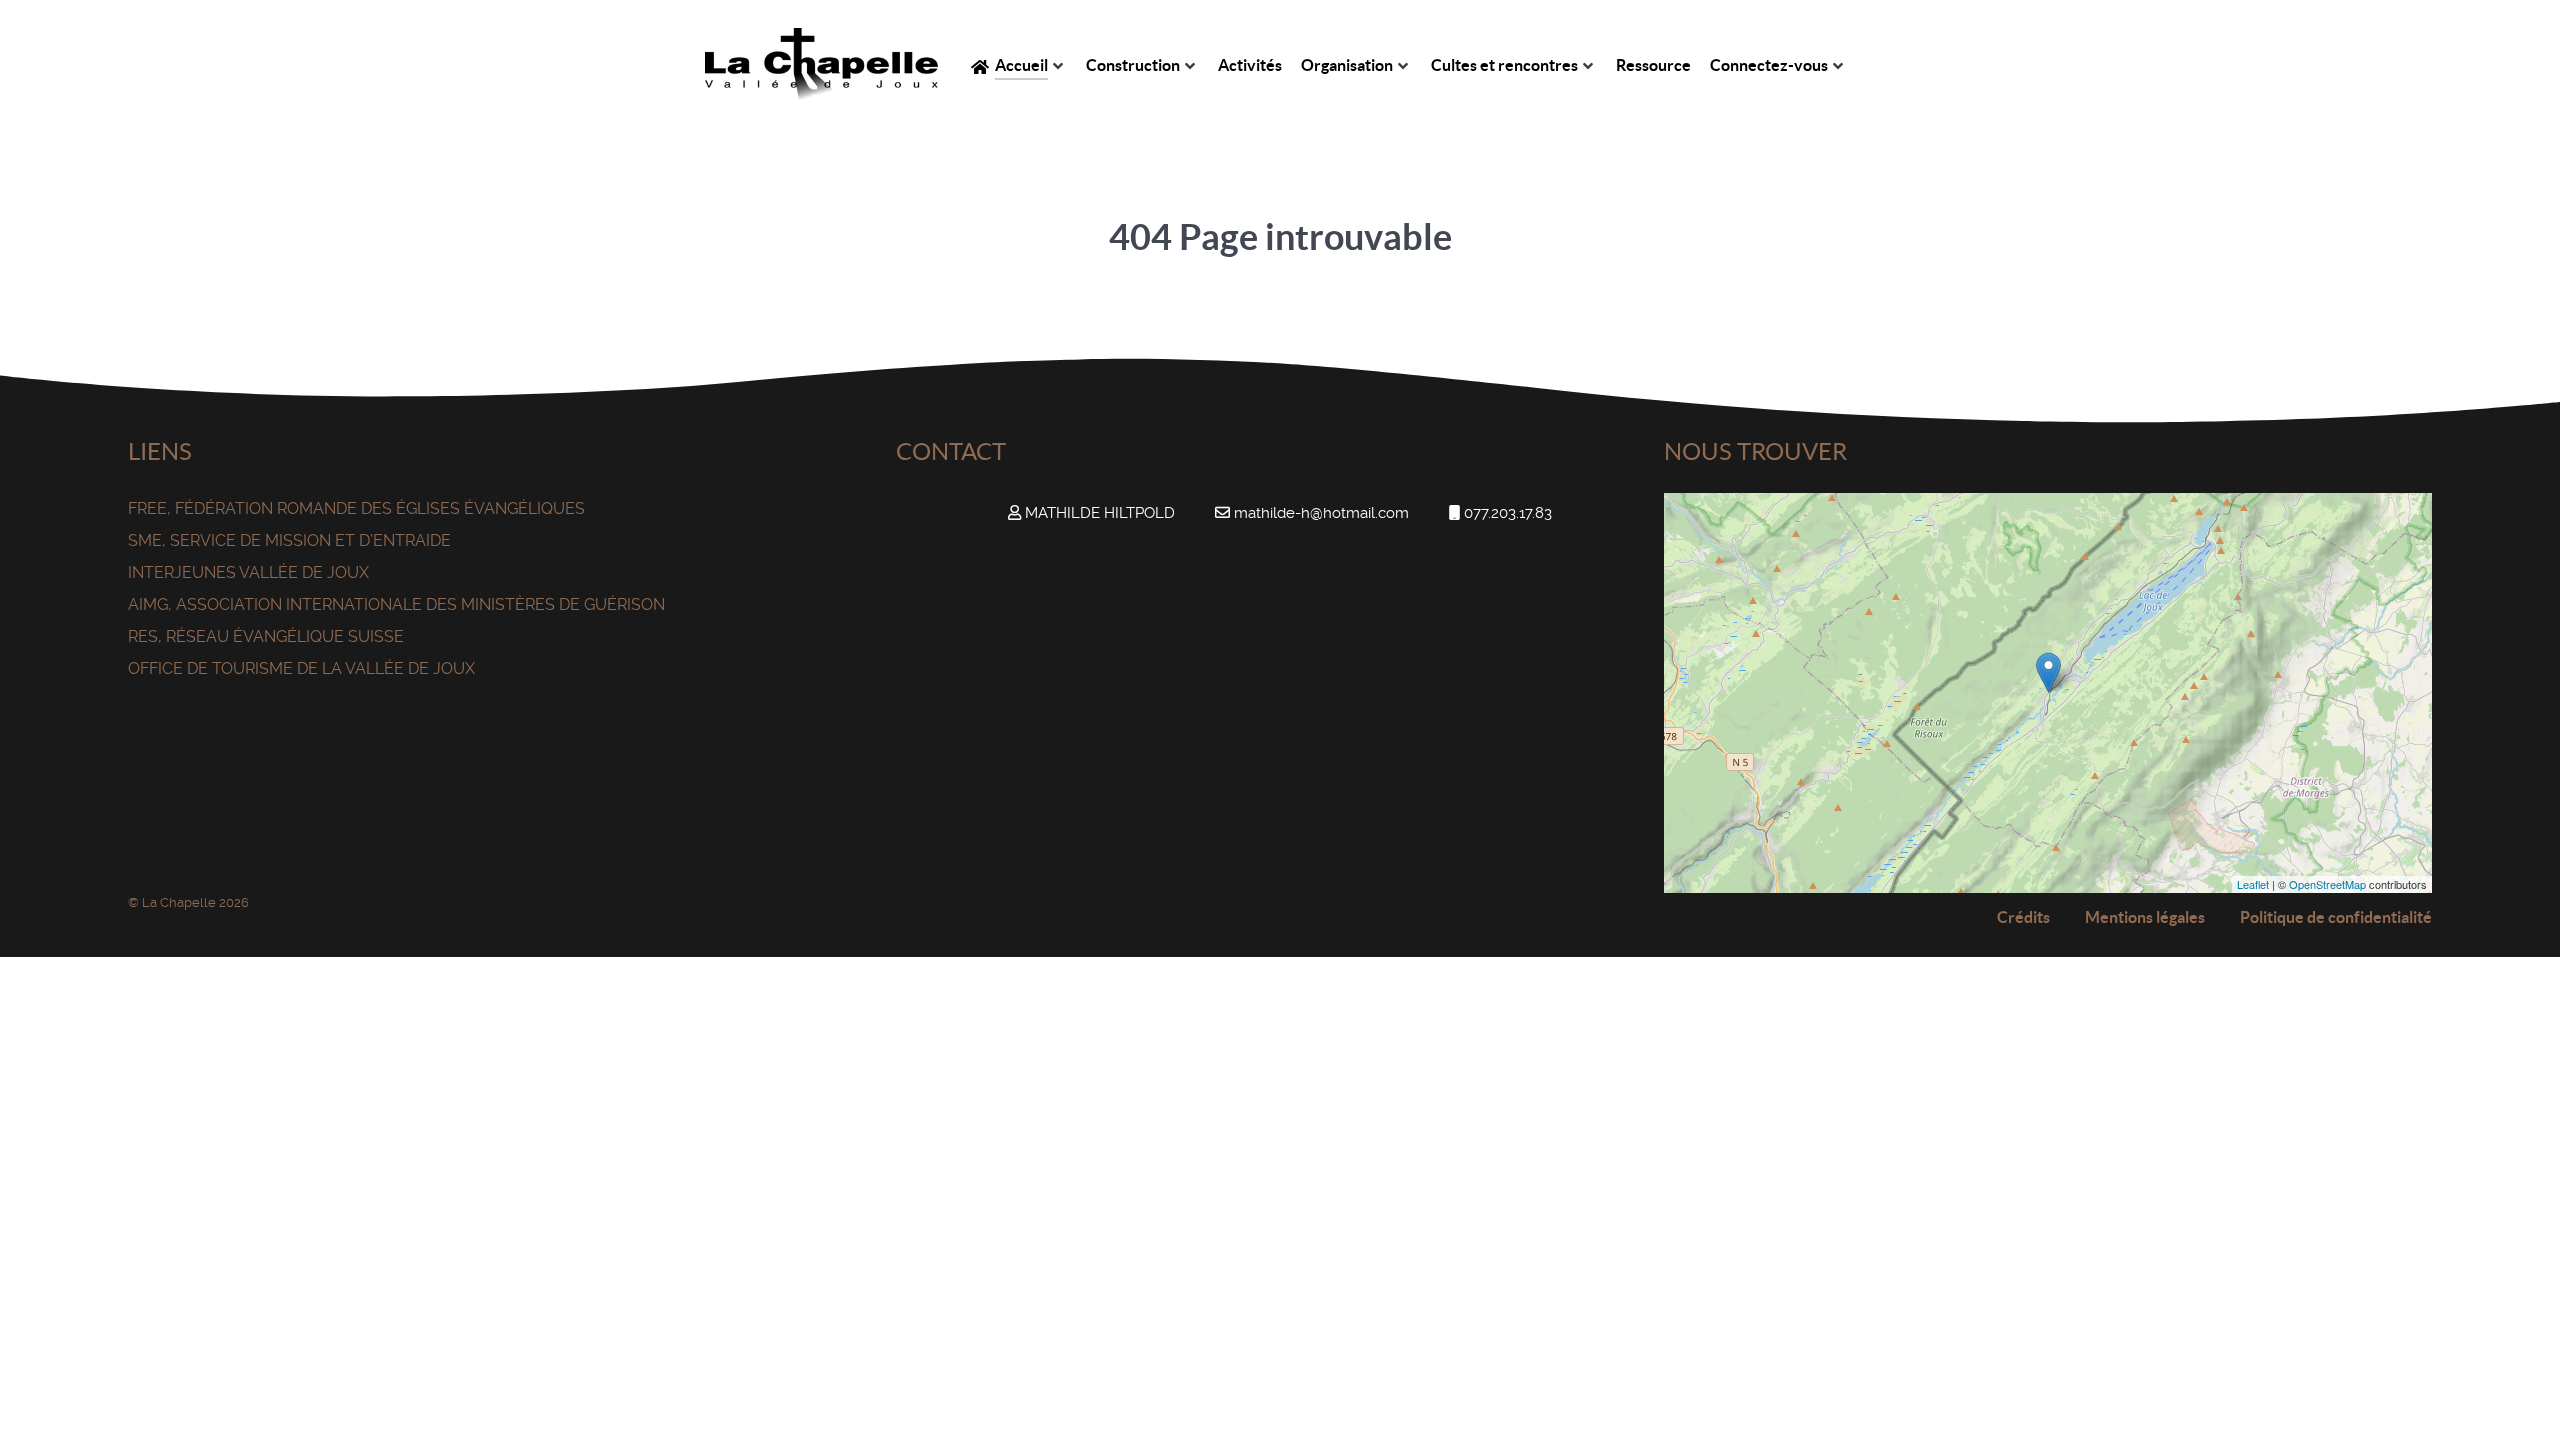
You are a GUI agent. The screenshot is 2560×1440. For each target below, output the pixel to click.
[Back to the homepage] (821, 65)
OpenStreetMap (2327, 884)
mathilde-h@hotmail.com (1321, 513)
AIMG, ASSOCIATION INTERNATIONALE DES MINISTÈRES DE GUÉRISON (396, 604)
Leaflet (2253, 884)
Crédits (2023, 917)
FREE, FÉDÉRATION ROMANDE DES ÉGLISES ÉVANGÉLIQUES (356, 508)
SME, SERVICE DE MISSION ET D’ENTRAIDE (289, 540)
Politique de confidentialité (2336, 917)
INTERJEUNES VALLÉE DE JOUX (248, 572)
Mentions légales (2145, 917)
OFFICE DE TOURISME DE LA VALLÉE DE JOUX (301, 668)
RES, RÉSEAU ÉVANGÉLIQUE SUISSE (266, 636)
